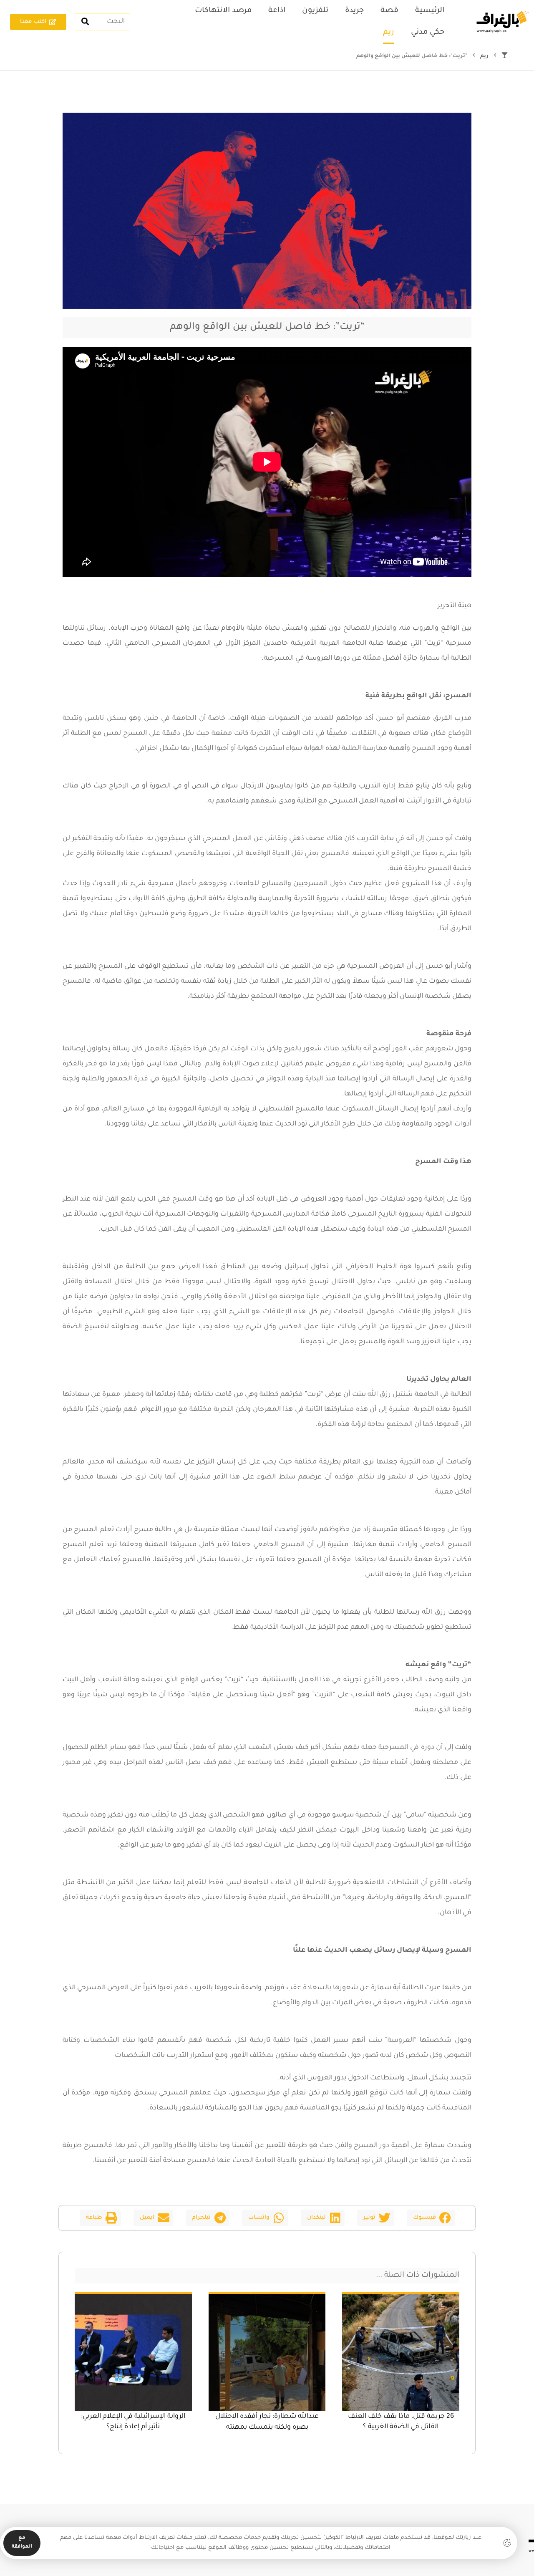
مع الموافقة (22, 2543)
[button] (431, 2218)
